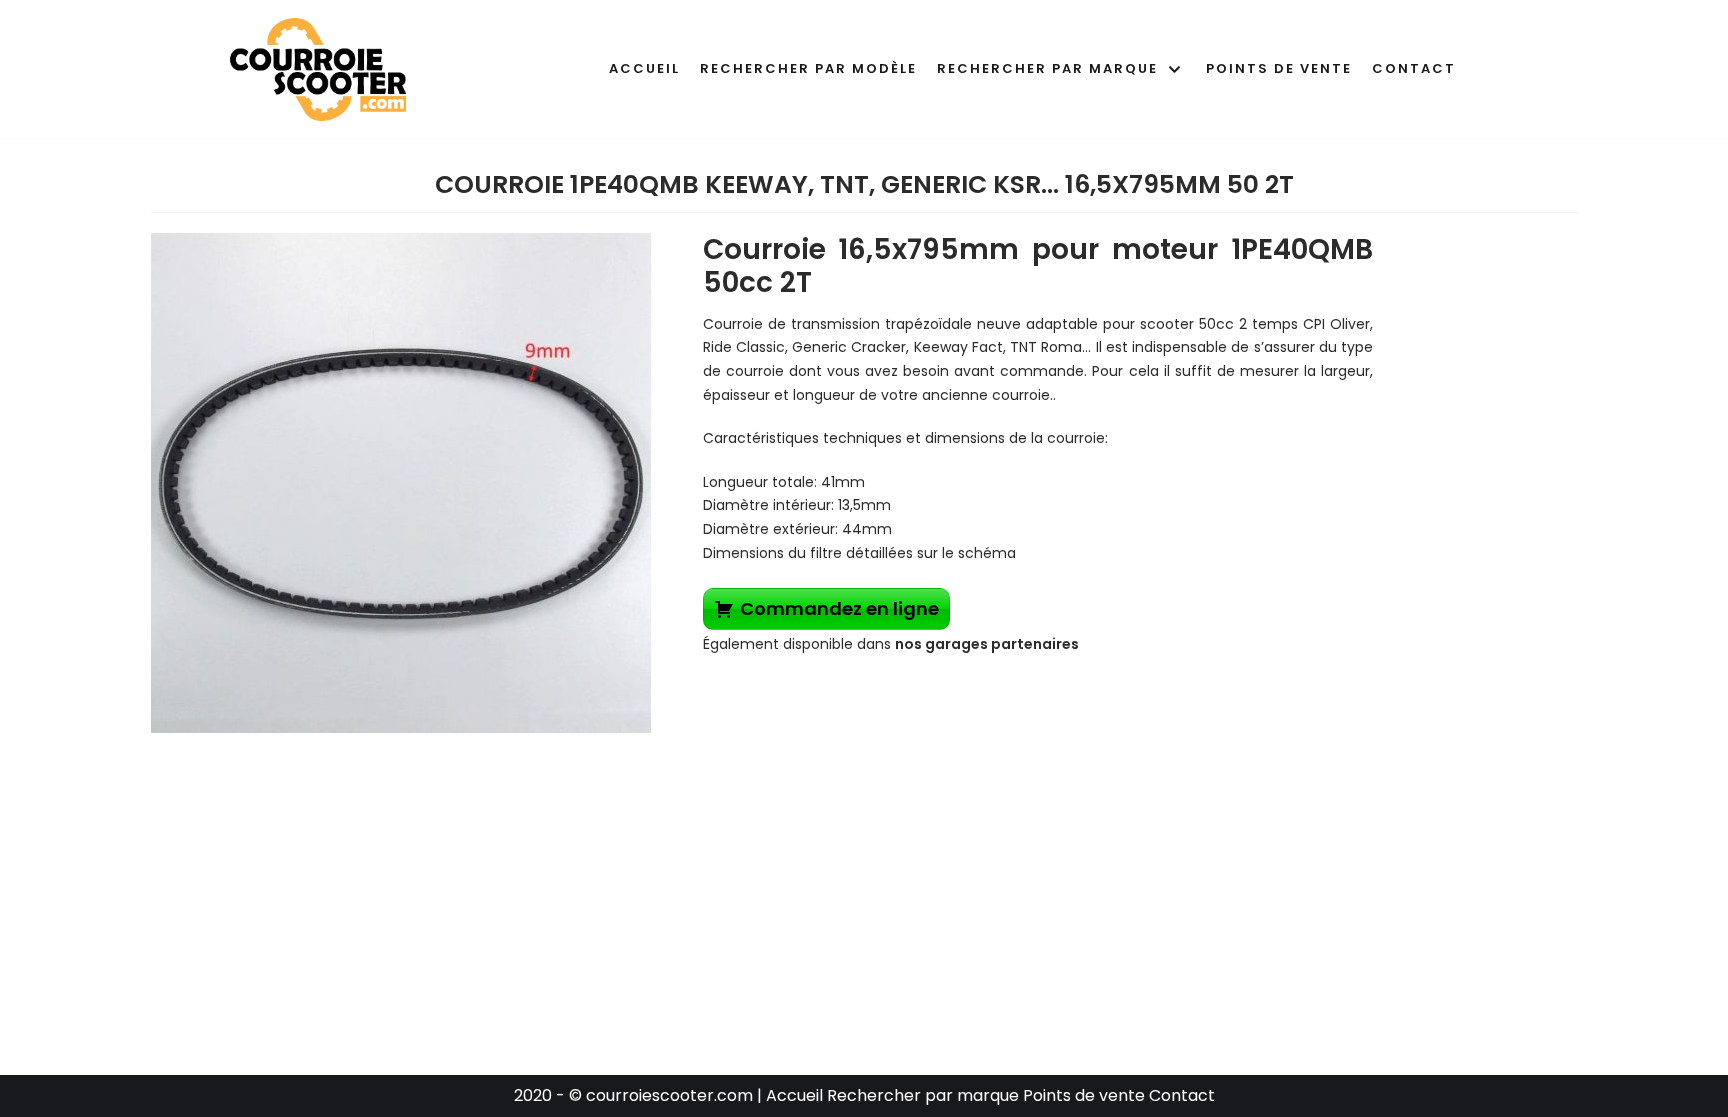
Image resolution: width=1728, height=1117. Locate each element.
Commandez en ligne (839, 608)
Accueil (644, 68)
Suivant (686, 478)
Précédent (116, 478)
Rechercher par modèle (808, 68)
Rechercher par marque (925, 1095)
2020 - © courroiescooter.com (633, 1095)
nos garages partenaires (987, 644)
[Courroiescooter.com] (318, 69)
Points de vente (1279, 68)
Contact (1414, 68)
